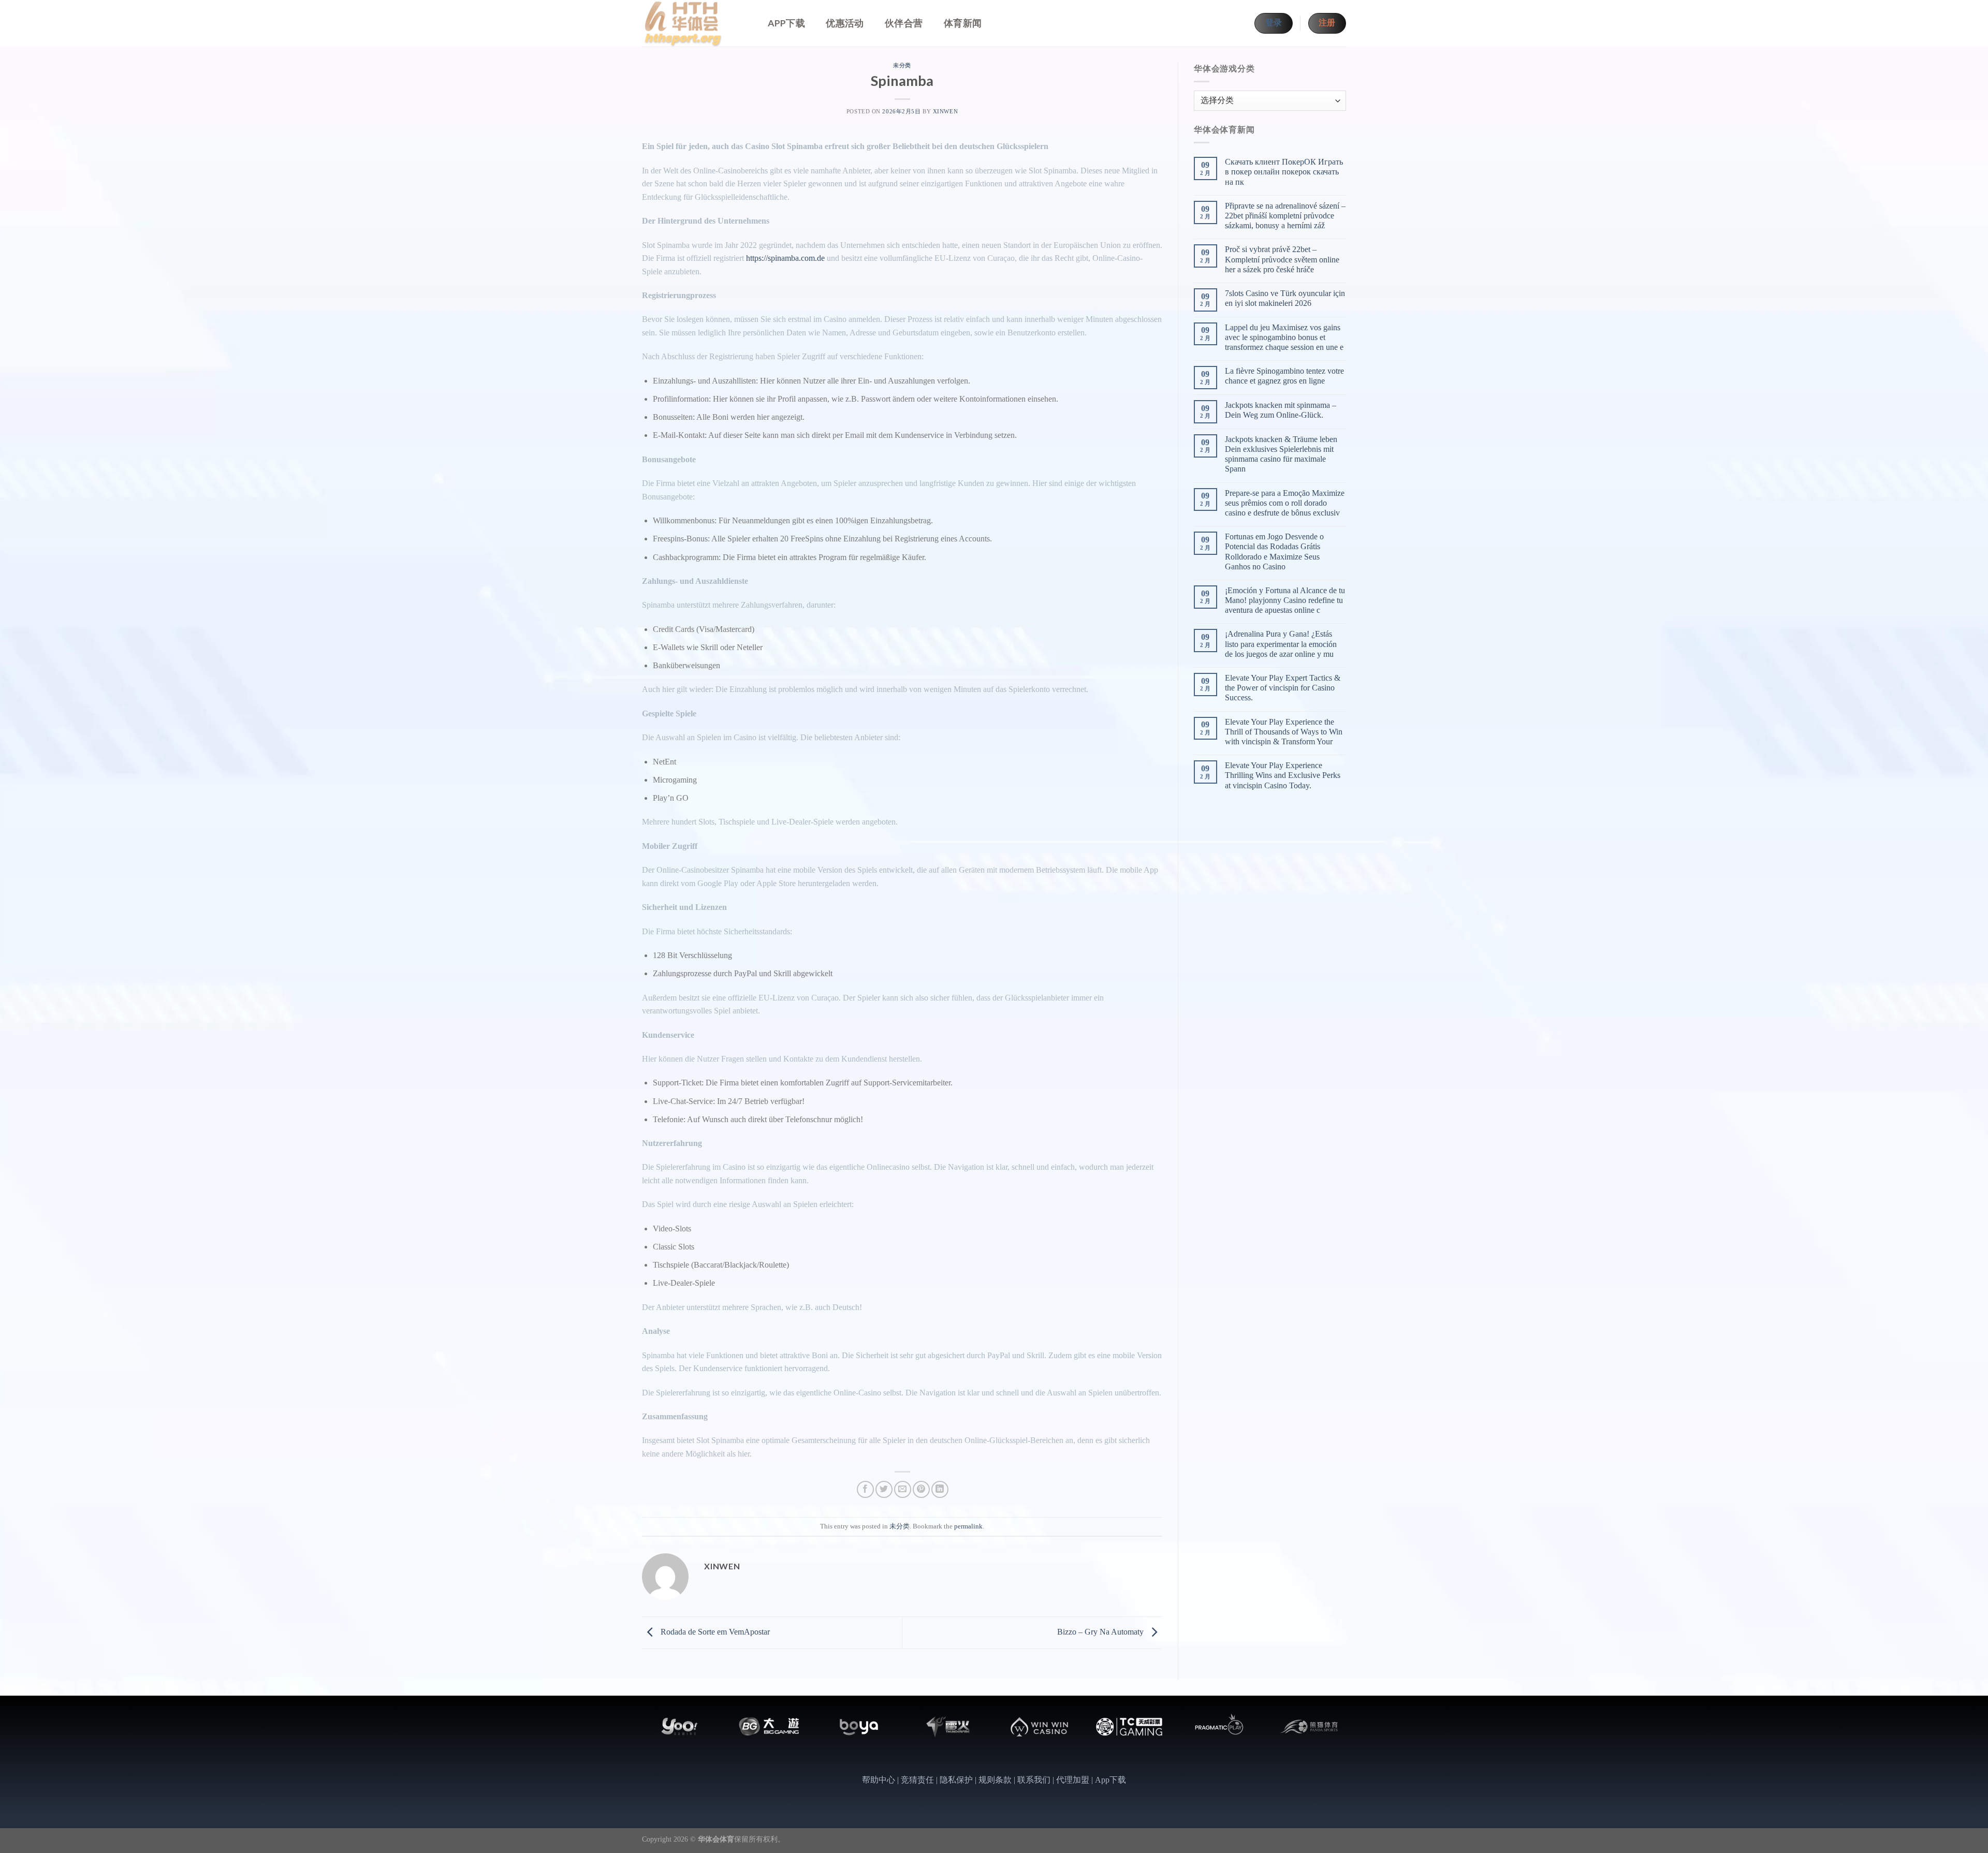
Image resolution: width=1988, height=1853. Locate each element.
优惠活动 (845, 23)
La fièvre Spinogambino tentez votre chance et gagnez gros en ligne (1284, 376)
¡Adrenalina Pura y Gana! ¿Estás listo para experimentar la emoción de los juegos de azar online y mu (1281, 644)
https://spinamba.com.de (785, 258)
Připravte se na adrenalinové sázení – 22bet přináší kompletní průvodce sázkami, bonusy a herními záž (1285, 216)
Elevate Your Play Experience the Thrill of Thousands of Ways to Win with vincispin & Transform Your (1284, 732)
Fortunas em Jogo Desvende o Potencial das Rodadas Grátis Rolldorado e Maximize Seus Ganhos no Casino (1274, 552)
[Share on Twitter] (884, 1489)
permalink (968, 1526)
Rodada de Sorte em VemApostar (714, 1632)
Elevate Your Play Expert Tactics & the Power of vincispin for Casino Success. (1283, 688)
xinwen (945, 111)
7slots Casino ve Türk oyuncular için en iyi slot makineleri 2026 (1285, 298)
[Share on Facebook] (865, 1489)
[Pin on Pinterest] (921, 1489)
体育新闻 (963, 23)
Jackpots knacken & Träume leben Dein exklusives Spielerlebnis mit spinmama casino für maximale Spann (1281, 454)
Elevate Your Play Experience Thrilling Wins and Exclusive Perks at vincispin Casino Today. (1283, 775)
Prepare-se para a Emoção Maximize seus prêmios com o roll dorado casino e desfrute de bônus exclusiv (1285, 503)
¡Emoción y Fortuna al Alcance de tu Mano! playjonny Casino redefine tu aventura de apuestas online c (1285, 600)
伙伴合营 (904, 23)
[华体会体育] (694, 23)
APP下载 (786, 23)
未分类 (902, 65)
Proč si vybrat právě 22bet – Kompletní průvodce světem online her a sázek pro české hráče (1282, 259)
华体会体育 (716, 1839)
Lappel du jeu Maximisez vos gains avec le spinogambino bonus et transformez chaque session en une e (1284, 337)
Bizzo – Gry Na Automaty (1101, 1632)
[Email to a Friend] (903, 1489)
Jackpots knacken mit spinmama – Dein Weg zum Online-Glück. (1281, 410)
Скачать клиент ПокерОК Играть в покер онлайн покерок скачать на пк (1284, 172)
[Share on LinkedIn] (940, 1489)
